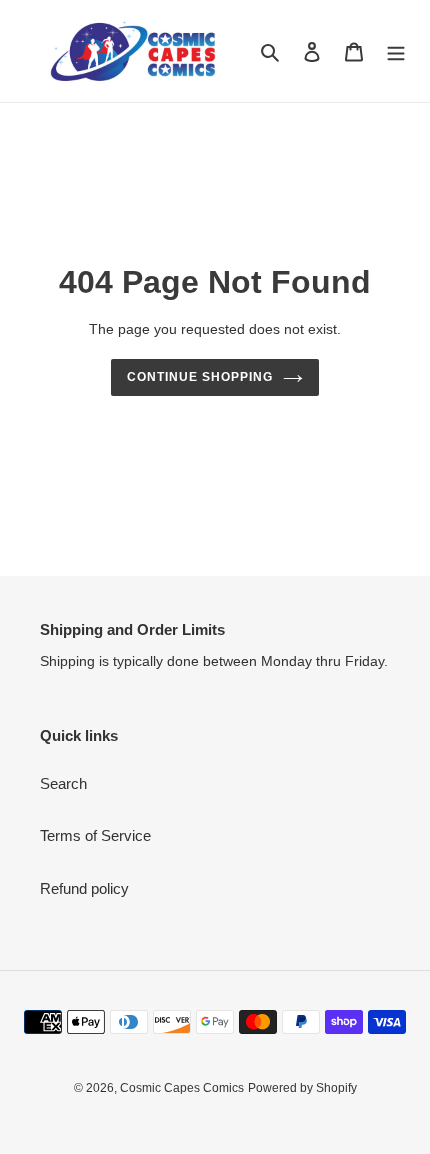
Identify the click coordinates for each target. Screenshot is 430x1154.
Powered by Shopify (302, 1088)
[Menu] (396, 51)
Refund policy (84, 888)
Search (63, 783)
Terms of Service (95, 835)
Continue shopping (200, 377)
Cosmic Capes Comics (182, 1088)
